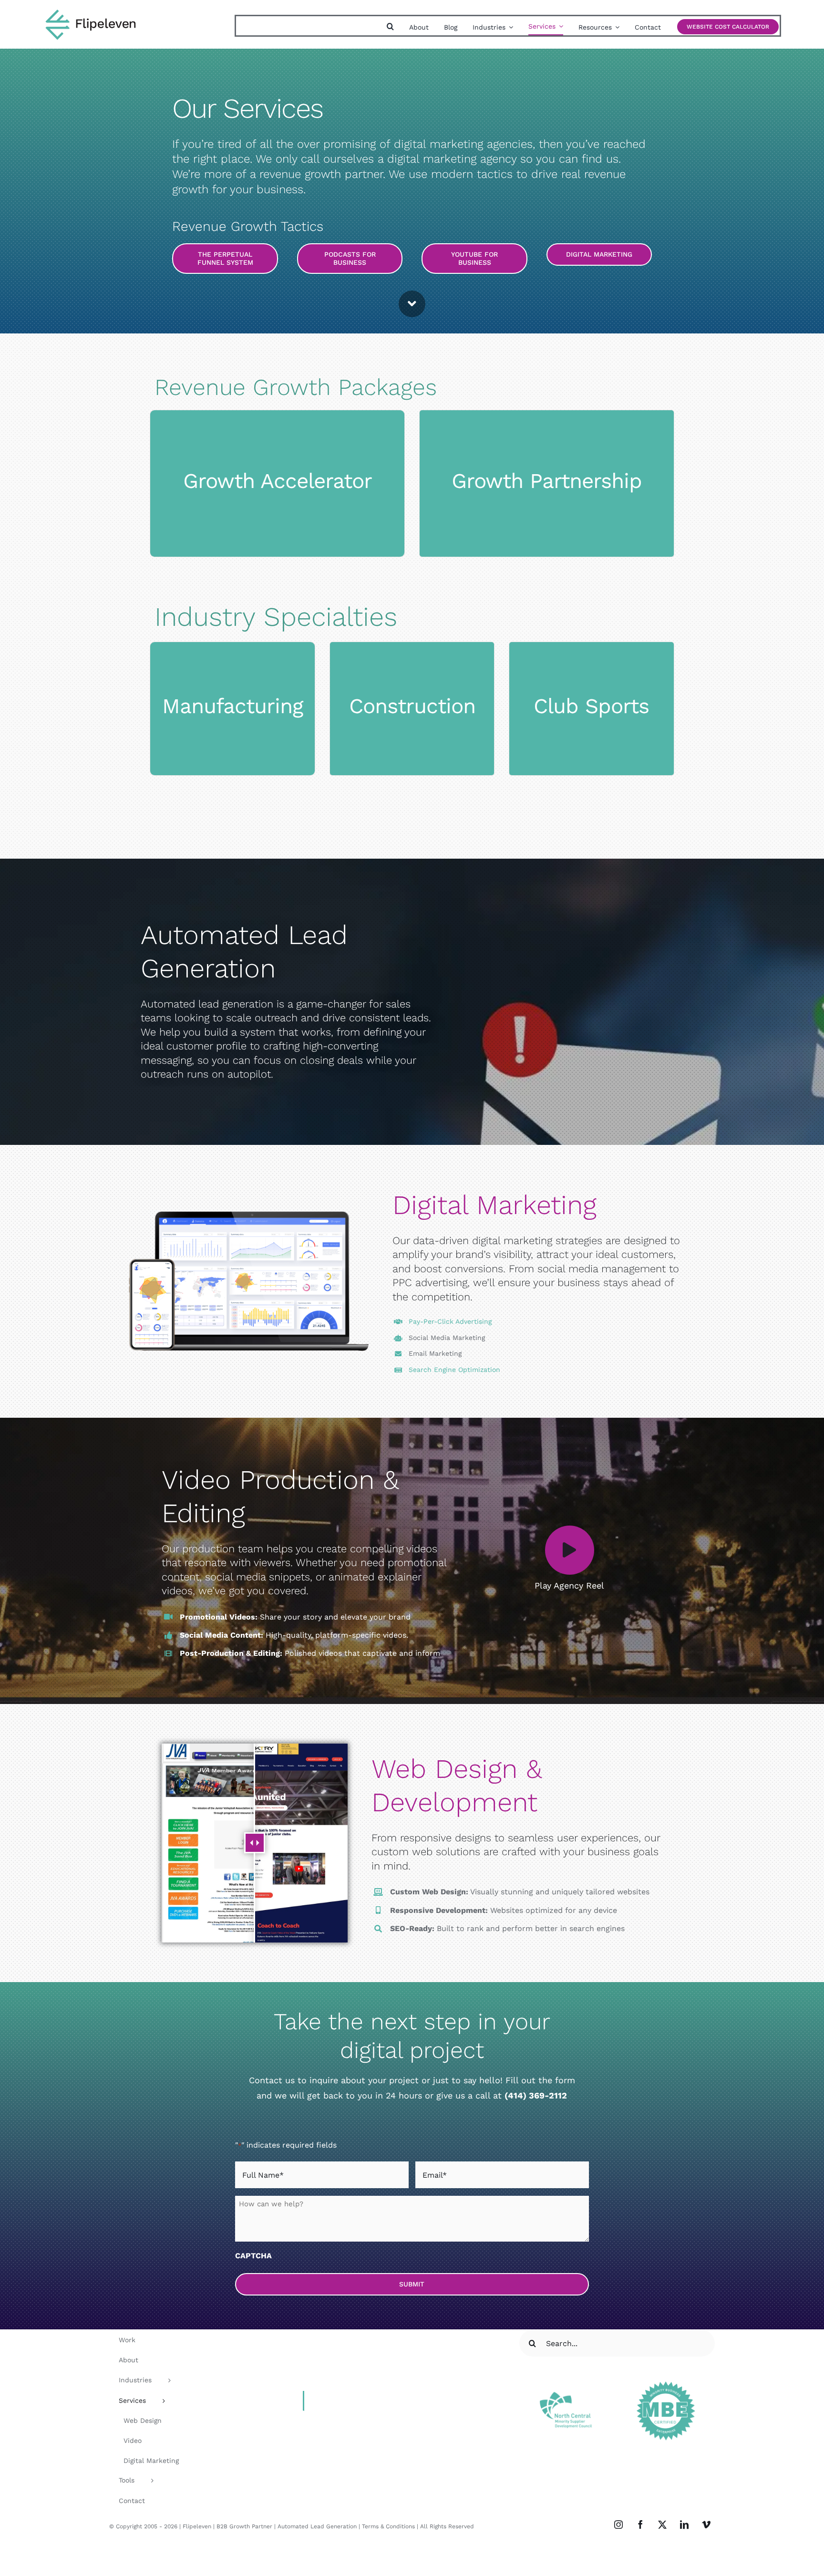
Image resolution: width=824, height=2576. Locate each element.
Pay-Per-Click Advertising (450, 1321)
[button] (390, 27)
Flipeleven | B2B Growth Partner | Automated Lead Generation (270, 2526)
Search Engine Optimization (454, 1370)
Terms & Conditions (388, 2526)
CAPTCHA (253, 2256)
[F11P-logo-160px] (91, 12)
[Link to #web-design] (412, 304)
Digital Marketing (494, 1205)
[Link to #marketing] (570, 1550)
